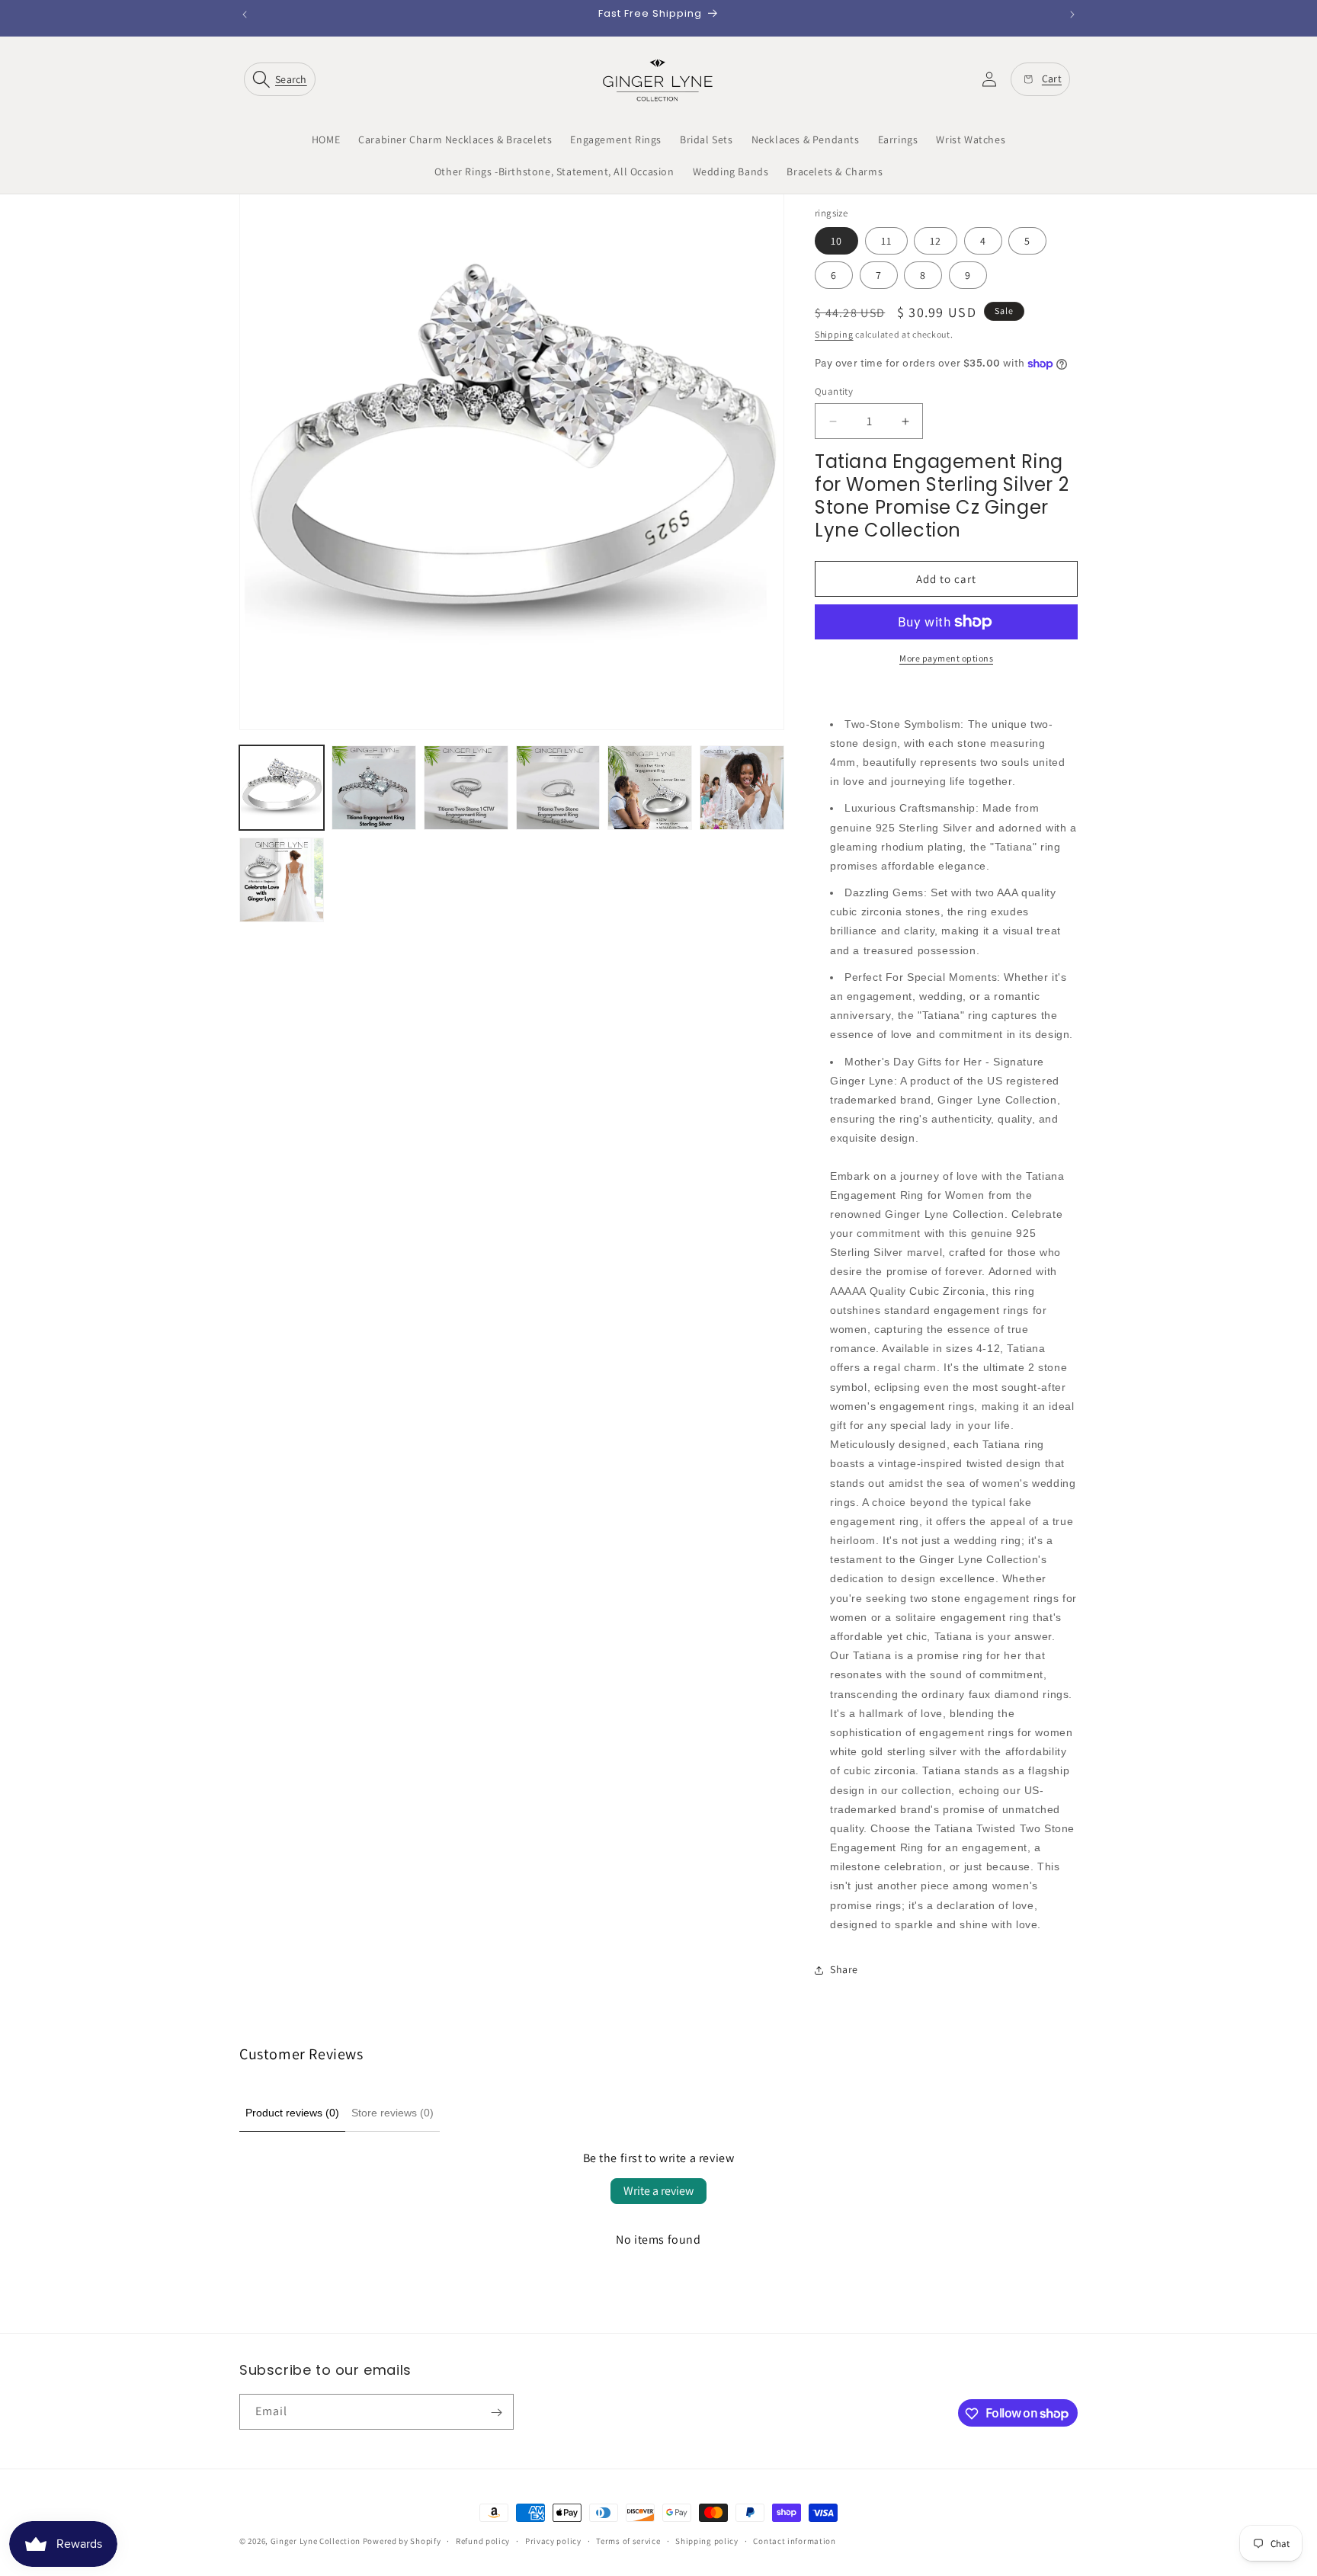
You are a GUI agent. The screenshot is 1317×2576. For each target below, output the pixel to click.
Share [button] (844, 1969)
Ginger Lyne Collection (316, 2541)
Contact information (794, 2540)
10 (836, 241)
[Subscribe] (496, 2413)
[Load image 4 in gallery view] (558, 788)
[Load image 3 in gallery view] (466, 788)
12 (936, 241)
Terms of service (628, 2540)
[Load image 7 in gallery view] (282, 880)
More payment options (946, 658)
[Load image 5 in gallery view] (650, 788)
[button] (283, 79)
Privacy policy (553, 2540)
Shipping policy (707, 2540)
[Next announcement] (1072, 14)
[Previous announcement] (245, 14)
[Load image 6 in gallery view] (742, 788)
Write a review (658, 2191)
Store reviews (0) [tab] (393, 2113)
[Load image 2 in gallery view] (374, 788)
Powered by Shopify (402, 2541)
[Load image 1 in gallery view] (282, 788)
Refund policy (483, 2540)
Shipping (834, 334)
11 (886, 241)
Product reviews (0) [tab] (292, 2113)
